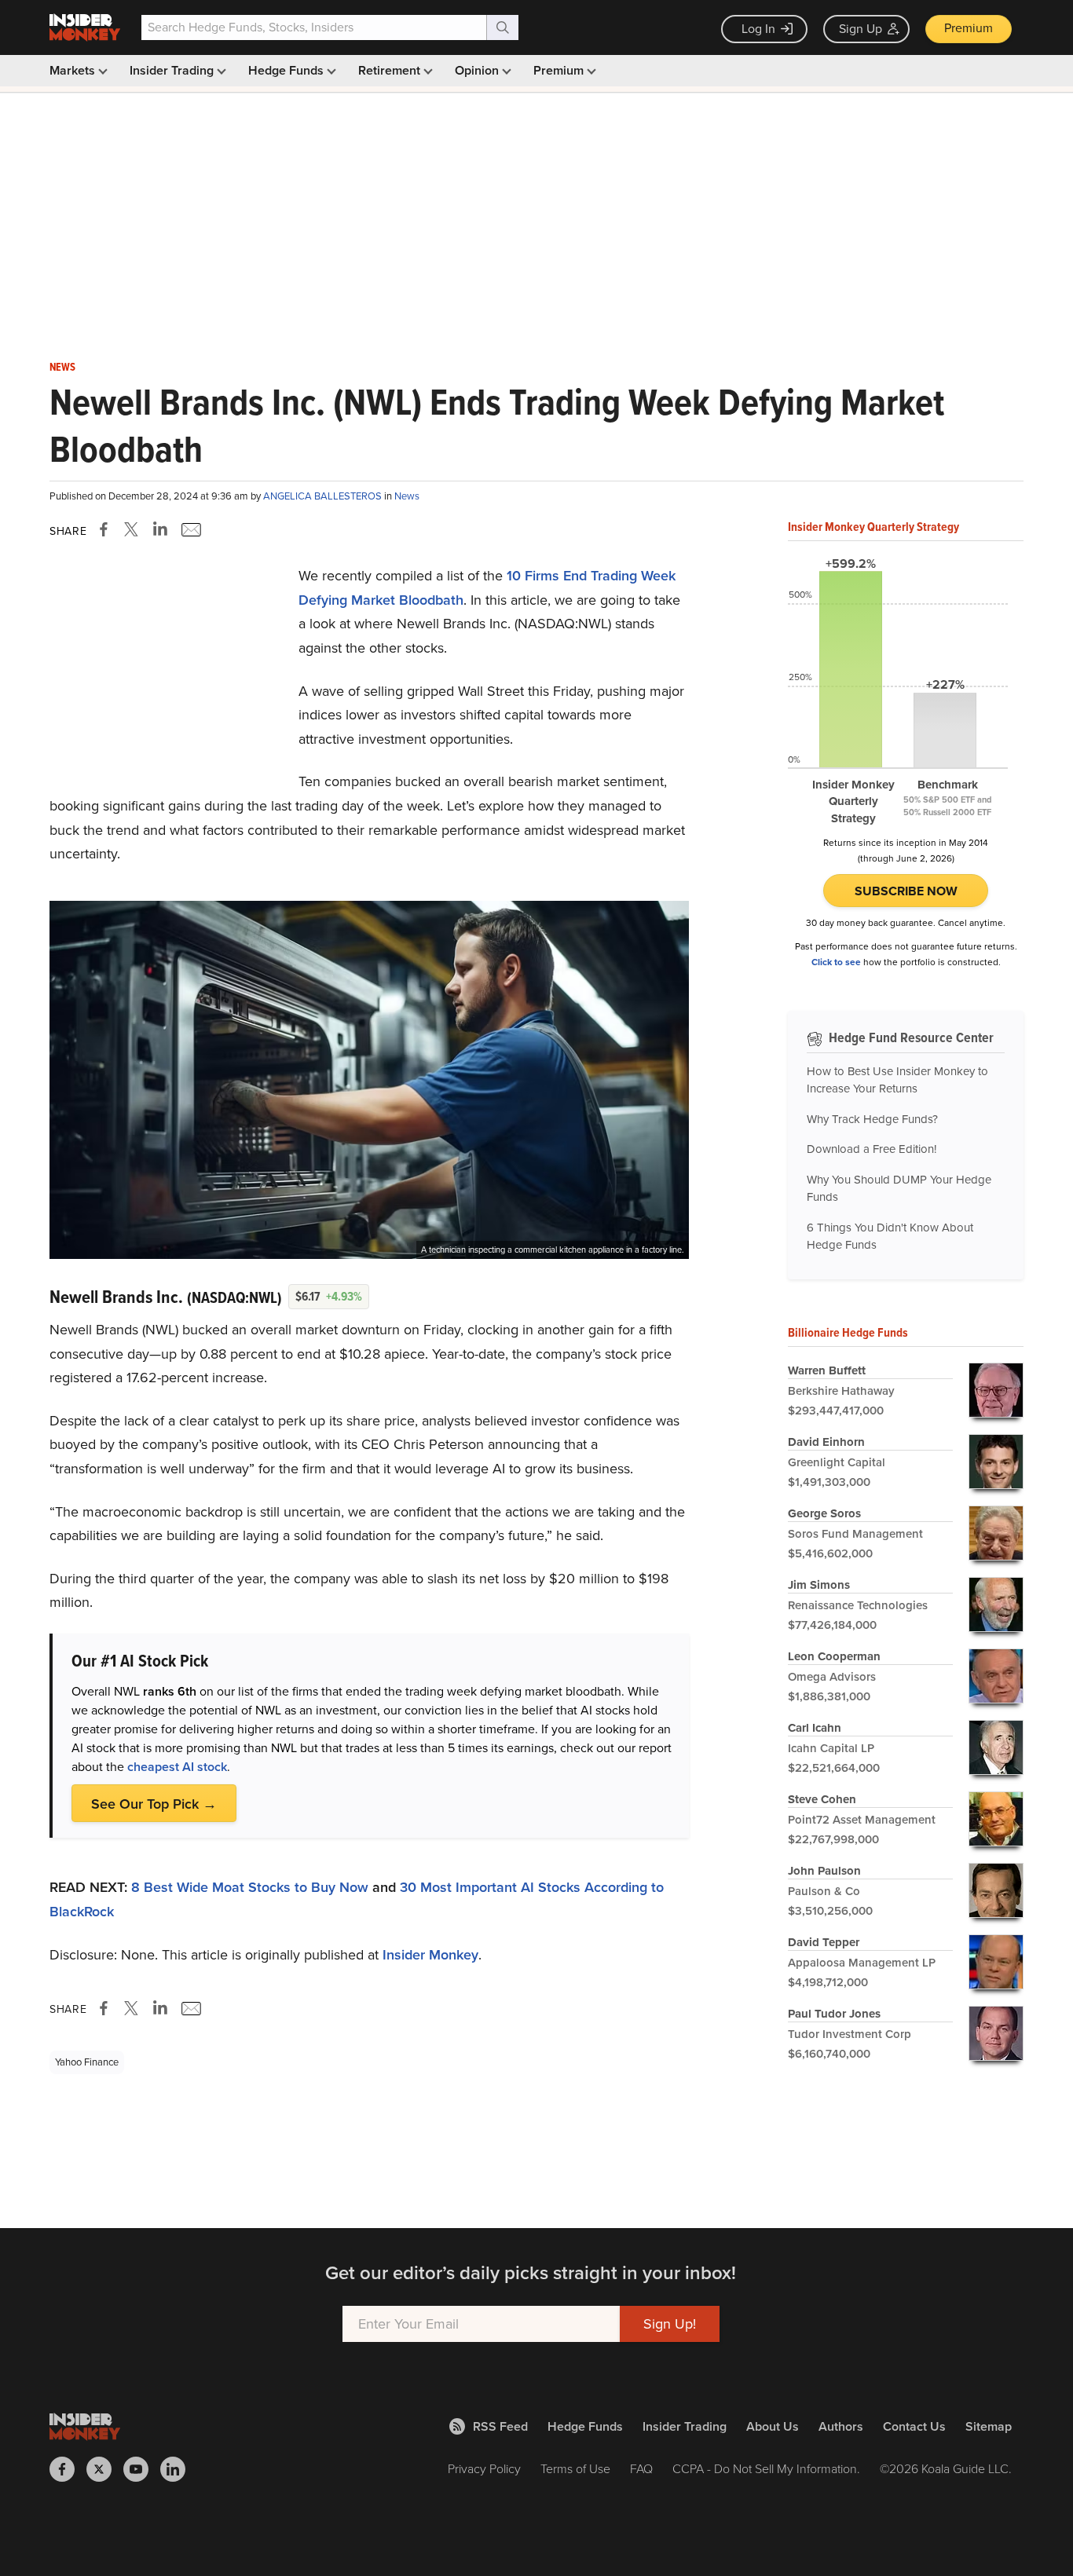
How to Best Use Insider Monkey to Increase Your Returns (897, 1080)
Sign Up (861, 29)
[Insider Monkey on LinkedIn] (179, 2469)
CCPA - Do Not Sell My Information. (766, 2469)
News (62, 368)
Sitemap (989, 2426)
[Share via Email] (190, 529)
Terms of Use (575, 2469)
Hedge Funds (287, 70)
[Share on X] (134, 529)
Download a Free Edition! (872, 1149)
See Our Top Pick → (154, 1804)
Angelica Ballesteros (324, 496)
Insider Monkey (430, 1955)
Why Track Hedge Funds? (872, 1119)
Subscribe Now (906, 891)
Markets (74, 70)
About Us (773, 2426)
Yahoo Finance (87, 2062)
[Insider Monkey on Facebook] (68, 2469)
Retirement (391, 70)
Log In (758, 29)
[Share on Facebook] (107, 529)
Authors (841, 2426)
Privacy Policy (484, 2469)
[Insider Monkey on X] (105, 2469)
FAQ (641, 2469)
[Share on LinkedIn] (160, 529)
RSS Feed (500, 2426)
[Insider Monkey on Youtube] (142, 2469)
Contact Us (914, 2426)
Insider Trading (173, 70)
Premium (969, 28)
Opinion (478, 70)
